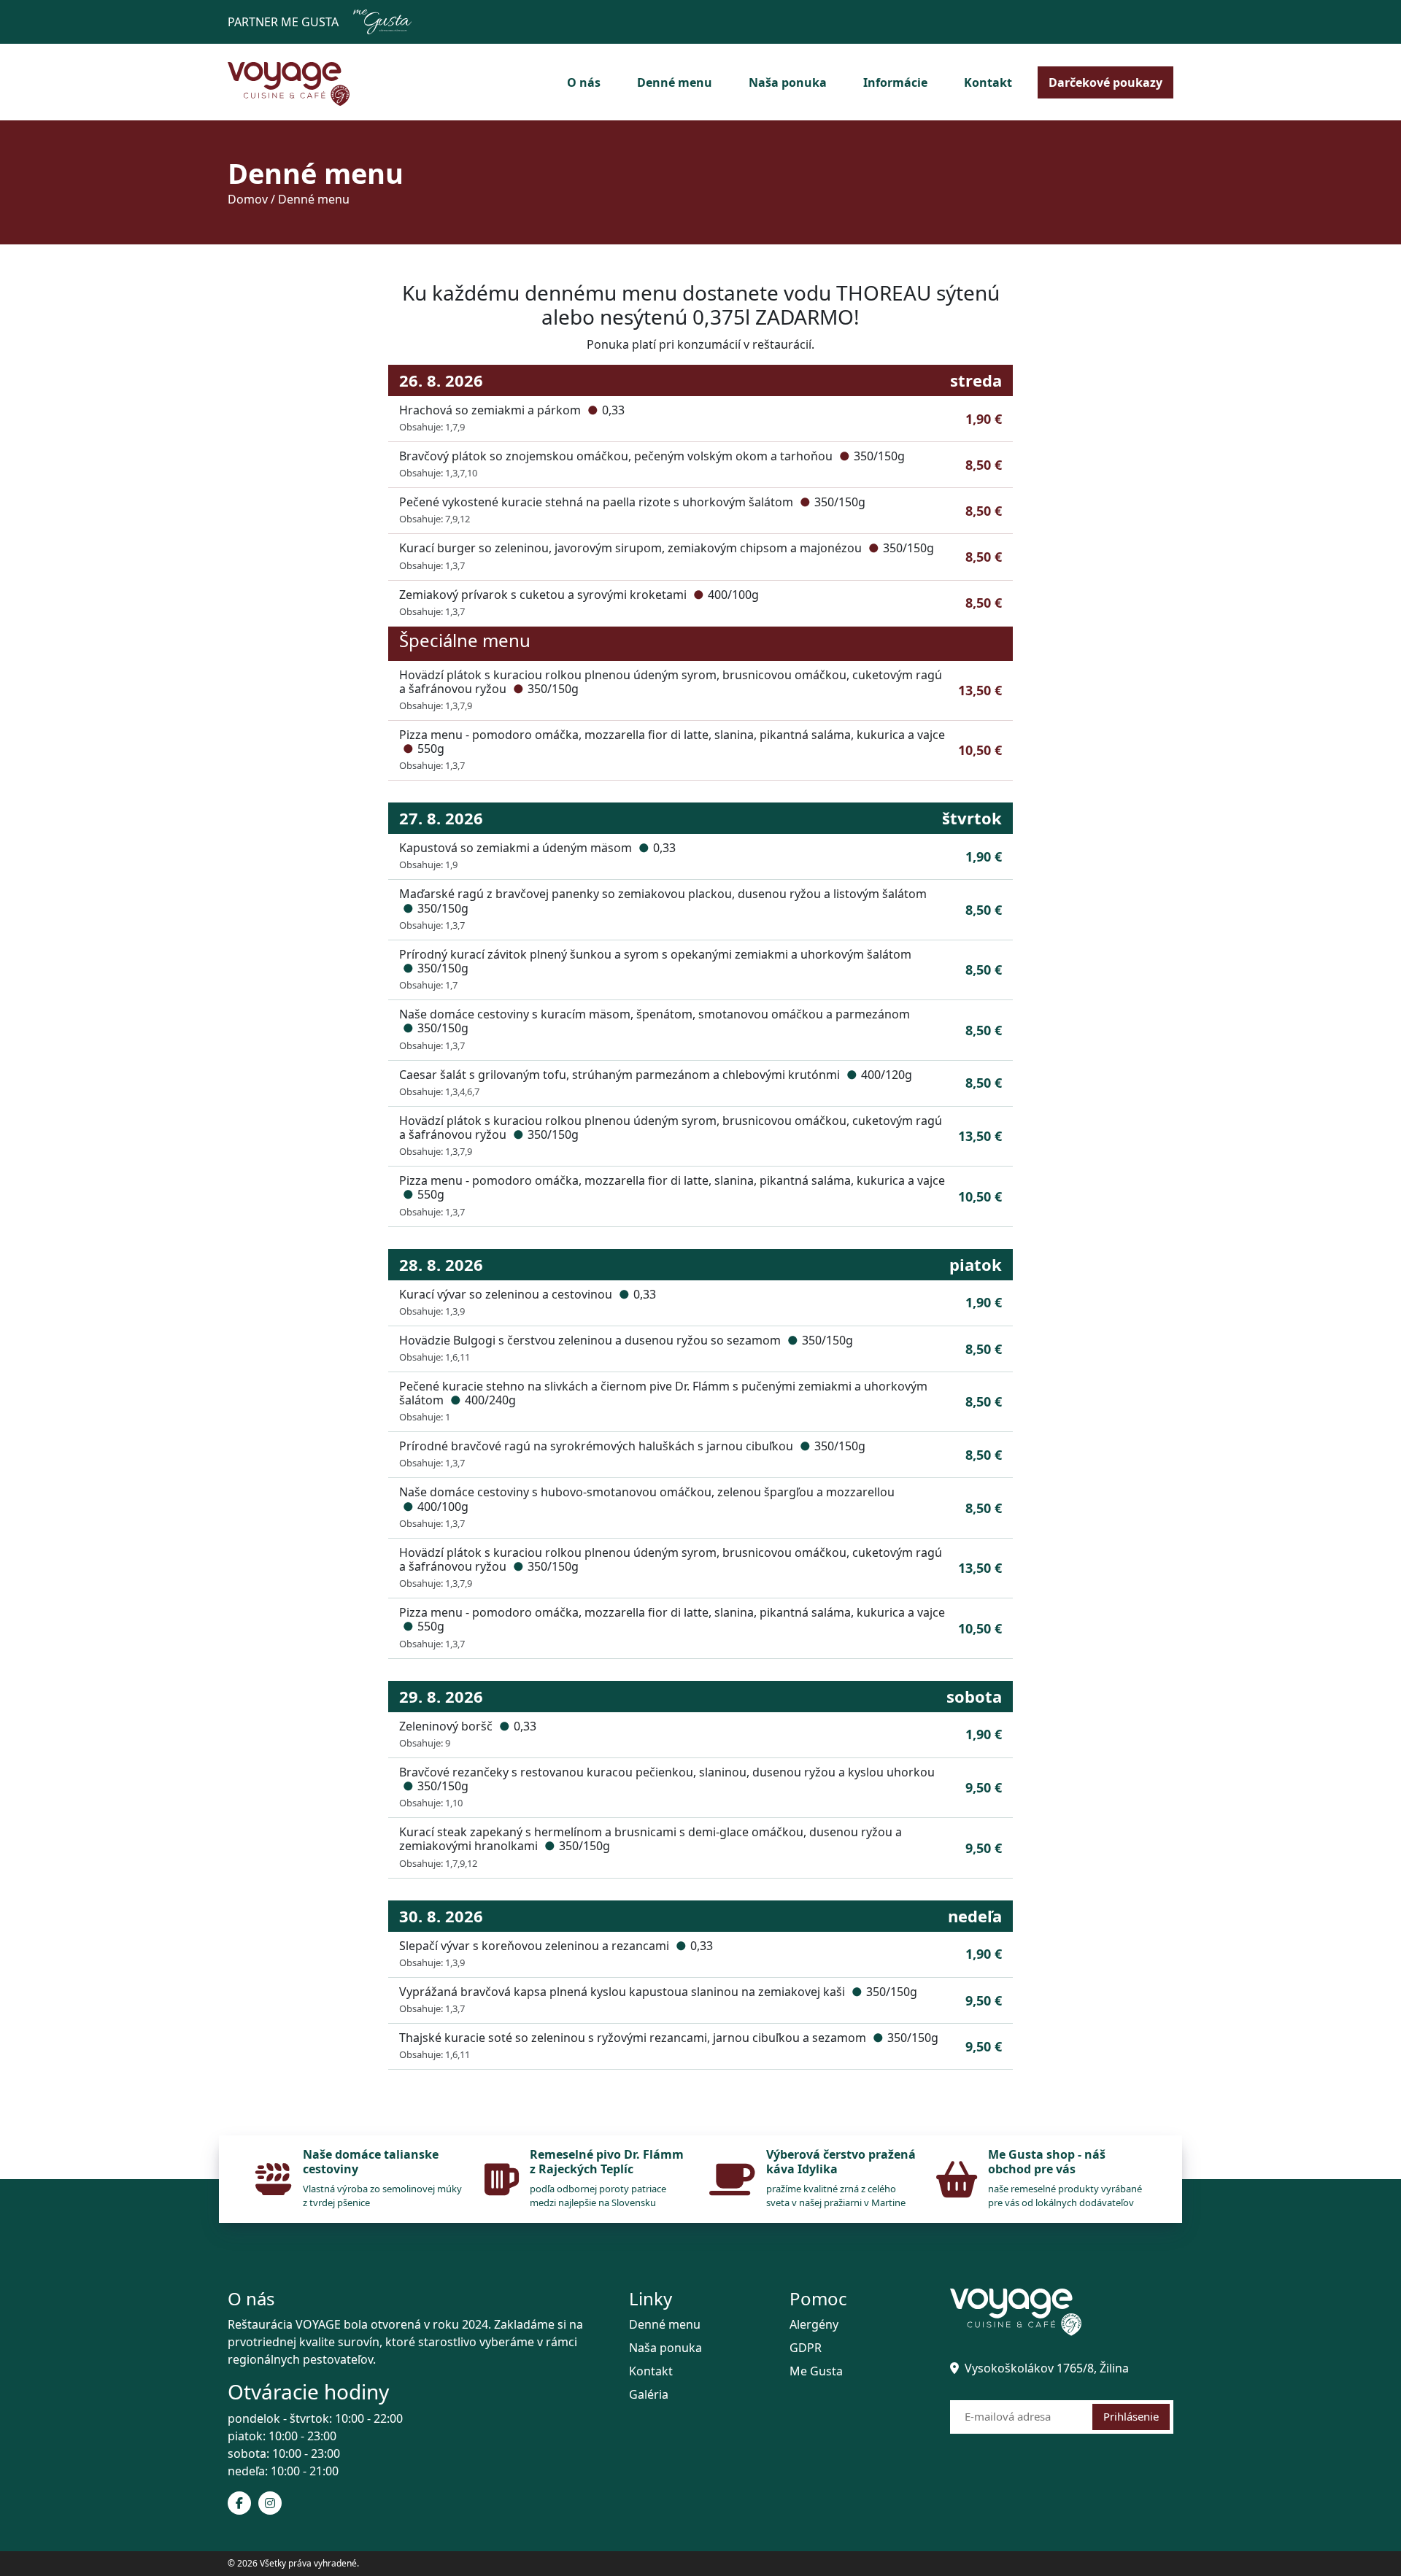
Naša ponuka (788, 82)
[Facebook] (239, 2503)
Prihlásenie (1131, 2416)
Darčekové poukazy (1105, 82)
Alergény (814, 2324)
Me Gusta (816, 2371)
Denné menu (675, 82)
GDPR (806, 2348)
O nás (584, 82)
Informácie (895, 82)
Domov (248, 199)
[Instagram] (270, 2503)
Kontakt (988, 82)
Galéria (649, 2394)
